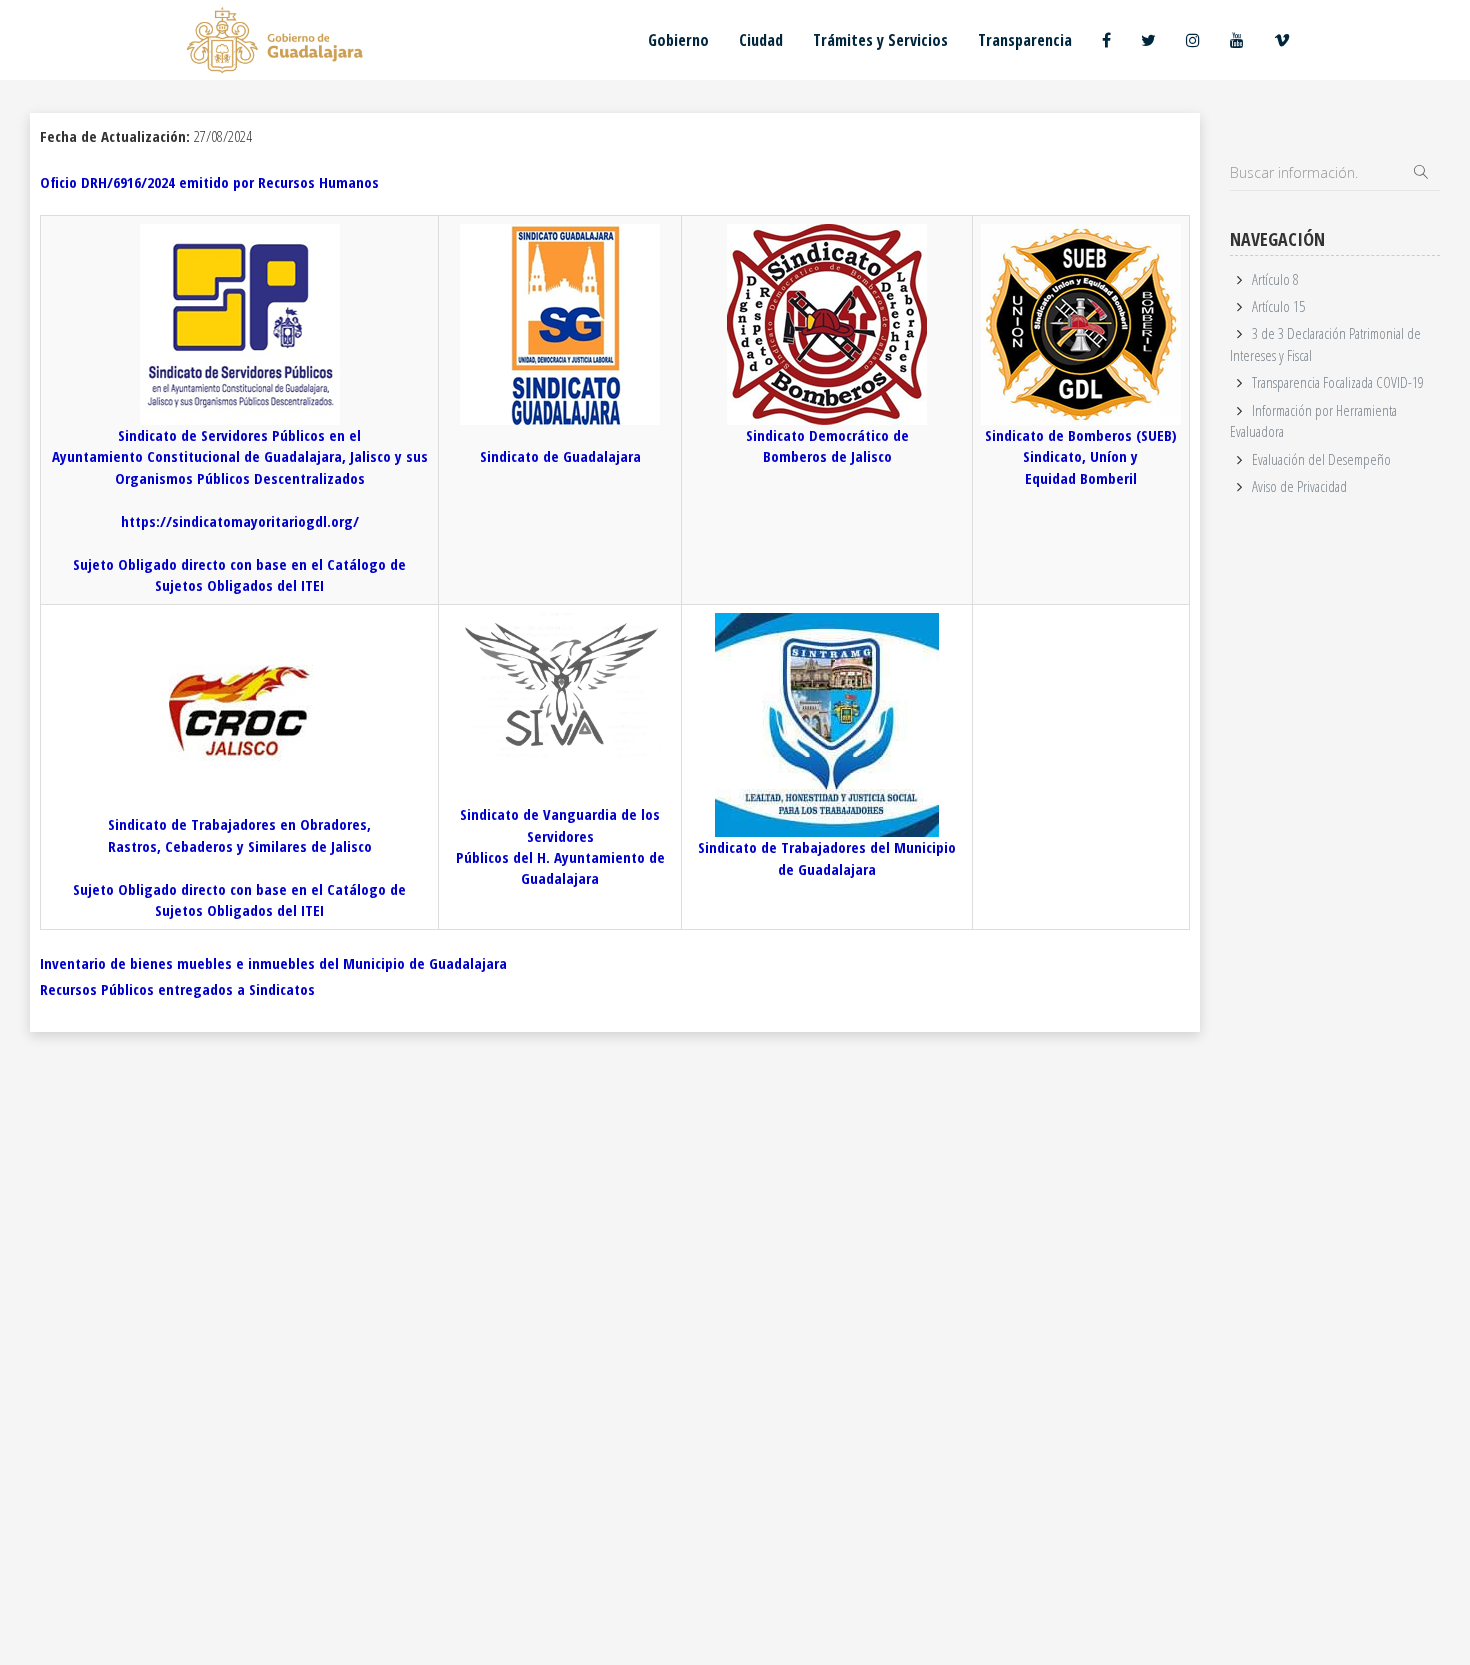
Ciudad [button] (761, 40)
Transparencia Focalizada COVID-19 (1338, 382)
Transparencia (1025, 40)
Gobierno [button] (678, 40)
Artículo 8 (1275, 279)
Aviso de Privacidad (1299, 486)
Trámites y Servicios (880, 40)
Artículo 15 (1278, 306)
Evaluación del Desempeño (1321, 459)
